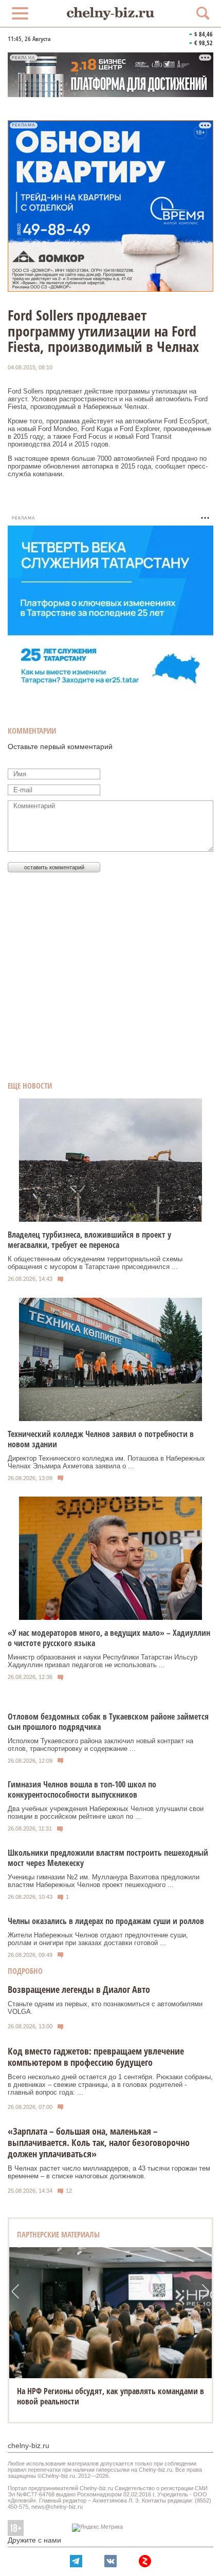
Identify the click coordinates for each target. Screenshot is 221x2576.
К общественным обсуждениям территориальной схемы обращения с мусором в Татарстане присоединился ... (95, 1263)
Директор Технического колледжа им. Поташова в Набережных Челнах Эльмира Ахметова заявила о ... (106, 1462)
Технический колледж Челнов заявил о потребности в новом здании (101, 1439)
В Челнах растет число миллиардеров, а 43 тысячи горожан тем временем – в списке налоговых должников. (109, 2172)
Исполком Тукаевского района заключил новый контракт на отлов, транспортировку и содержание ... (100, 1745)
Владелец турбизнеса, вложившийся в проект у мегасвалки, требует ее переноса (89, 1240)
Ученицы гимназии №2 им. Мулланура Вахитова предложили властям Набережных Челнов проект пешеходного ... (104, 1881)
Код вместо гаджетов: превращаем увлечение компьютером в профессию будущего (96, 2057)
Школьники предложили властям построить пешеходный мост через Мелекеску (108, 1858)
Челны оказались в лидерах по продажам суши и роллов (106, 1921)
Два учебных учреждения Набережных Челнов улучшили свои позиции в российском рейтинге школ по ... (106, 1813)
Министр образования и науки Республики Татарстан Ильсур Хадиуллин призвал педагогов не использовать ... (103, 1661)
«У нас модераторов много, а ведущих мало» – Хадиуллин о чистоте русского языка (109, 1638)
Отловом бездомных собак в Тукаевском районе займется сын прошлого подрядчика (108, 1722)
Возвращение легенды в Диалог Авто (79, 1989)
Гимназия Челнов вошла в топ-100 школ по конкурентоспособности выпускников (82, 1789)
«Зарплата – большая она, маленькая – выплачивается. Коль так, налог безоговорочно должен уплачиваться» (99, 2142)
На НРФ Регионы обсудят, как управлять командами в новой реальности (110, 2396)
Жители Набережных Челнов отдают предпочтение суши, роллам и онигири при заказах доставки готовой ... (98, 1939)
